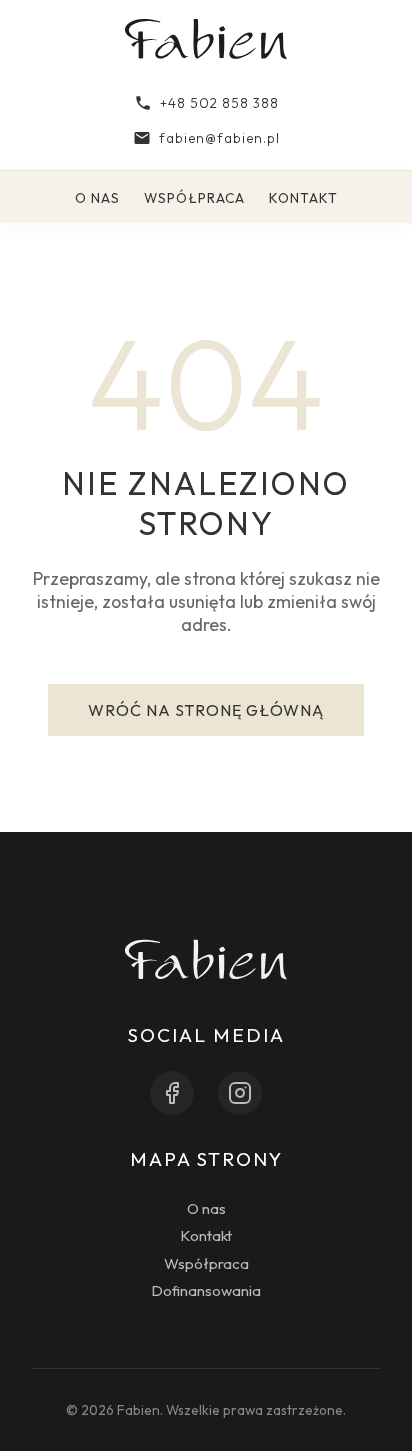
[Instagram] (240, 1093)
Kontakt (303, 198)
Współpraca (194, 198)
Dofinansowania (206, 1290)
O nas (97, 198)
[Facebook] (172, 1093)
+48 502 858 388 (219, 103)
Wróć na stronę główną (206, 710)
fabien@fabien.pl (219, 138)
